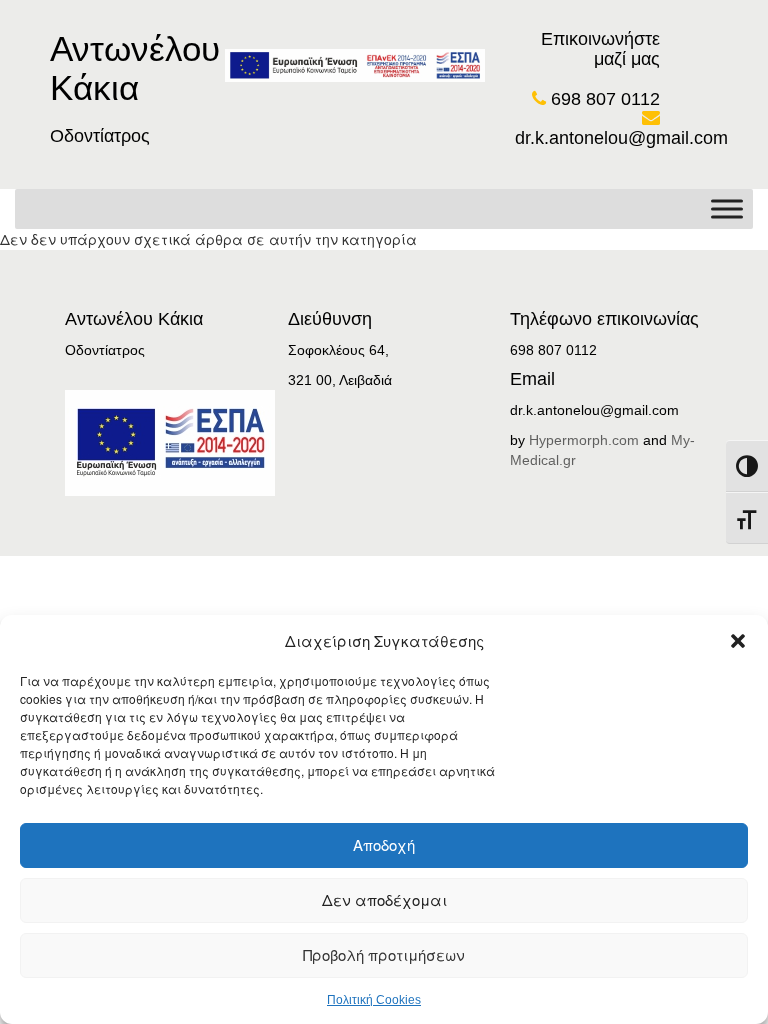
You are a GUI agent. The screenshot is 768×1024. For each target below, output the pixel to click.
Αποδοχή (384, 844)
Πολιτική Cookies (374, 1000)
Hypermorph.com (584, 440)
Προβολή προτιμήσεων (384, 954)
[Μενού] (727, 208)
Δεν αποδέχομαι (384, 899)
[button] (738, 641)
